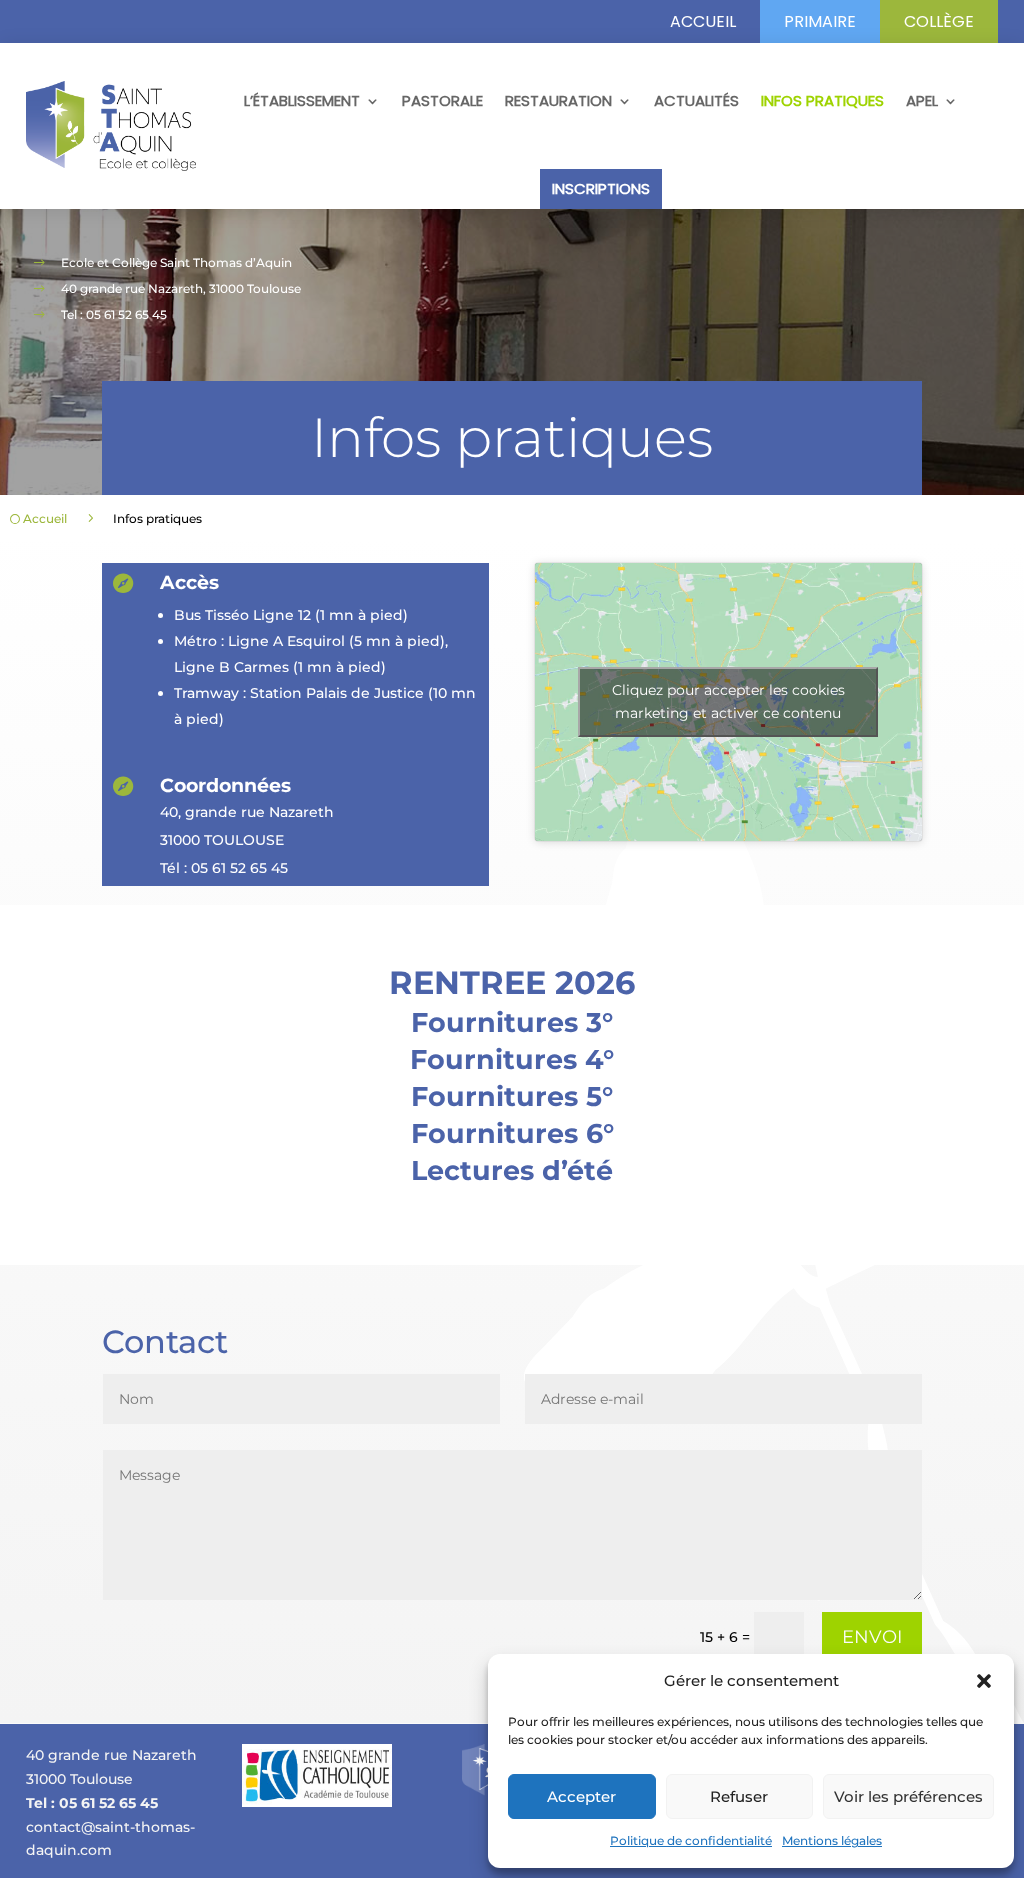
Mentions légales (832, 1840)
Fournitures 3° (512, 1022)
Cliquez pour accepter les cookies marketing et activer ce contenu (728, 701)
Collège (939, 21)
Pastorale (442, 100)
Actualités (696, 100)
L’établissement (302, 100)
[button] (984, 1681)
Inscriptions (601, 188)
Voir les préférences (908, 1796)
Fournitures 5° (512, 1096)
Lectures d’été (512, 1170)
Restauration (558, 100)
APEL (922, 100)
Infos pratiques (822, 100)
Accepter (581, 1796)
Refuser (739, 1796)
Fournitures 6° (512, 1133)
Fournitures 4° (512, 1059)
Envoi (872, 1637)
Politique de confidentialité (691, 1840)
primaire (820, 21)
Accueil (703, 21)
